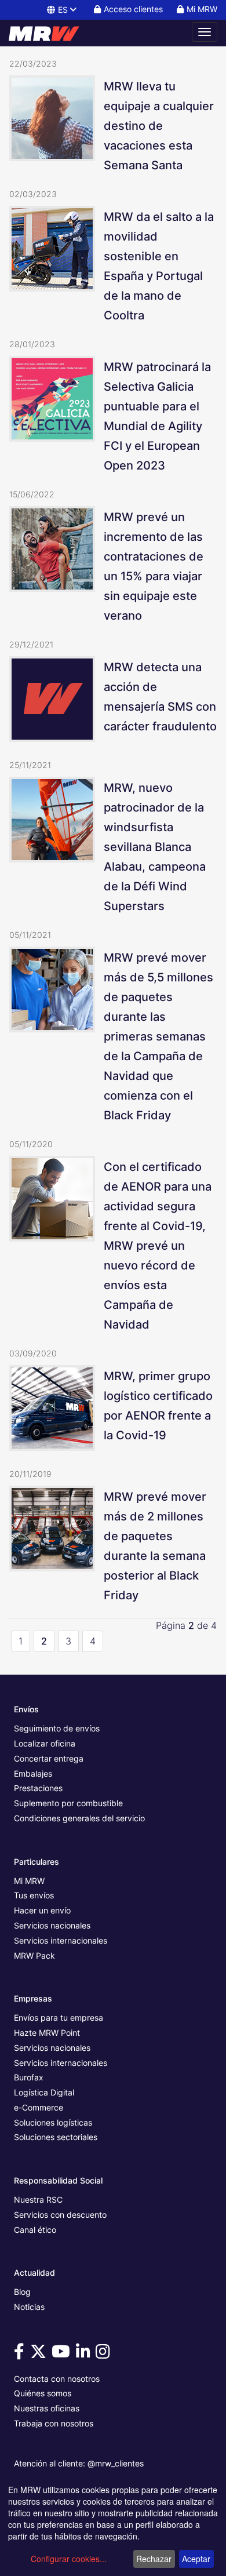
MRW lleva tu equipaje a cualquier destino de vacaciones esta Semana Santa (159, 126)
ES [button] (63, 10)
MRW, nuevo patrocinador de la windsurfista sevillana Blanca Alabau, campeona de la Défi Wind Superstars (155, 847)
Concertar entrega (49, 1758)
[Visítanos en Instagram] (105, 2354)
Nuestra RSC (38, 2200)
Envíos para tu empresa (59, 2017)
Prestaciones (38, 1788)
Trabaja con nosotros (54, 2423)
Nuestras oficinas (47, 2408)
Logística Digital (44, 2092)
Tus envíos (34, 1895)
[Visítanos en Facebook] (21, 2354)
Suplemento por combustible (68, 1803)
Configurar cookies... (69, 2559)
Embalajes (33, 1773)
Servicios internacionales (61, 1940)
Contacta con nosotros (57, 2379)
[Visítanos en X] (40, 2354)
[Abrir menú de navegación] (205, 32)
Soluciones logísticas (53, 2122)
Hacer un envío (42, 1910)
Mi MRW (29, 1881)
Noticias (29, 2307)
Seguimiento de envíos (57, 1728)
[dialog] (113, 2527)
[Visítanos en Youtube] (63, 2354)
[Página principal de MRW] (49, 32)
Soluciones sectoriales (56, 2137)
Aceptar (196, 2559)
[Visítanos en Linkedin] (85, 2354)
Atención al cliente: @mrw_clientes (79, 2463)
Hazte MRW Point (47, 2033)
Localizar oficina (45, 1743)
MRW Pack (34, 1955)
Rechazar (154, 2559)
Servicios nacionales (52, 1925)
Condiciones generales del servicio (79, 1818)
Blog (22, 2292)
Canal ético (35, 2230)
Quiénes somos (43, 2393)
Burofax (29, 2077)
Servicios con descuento (60, 2215)
